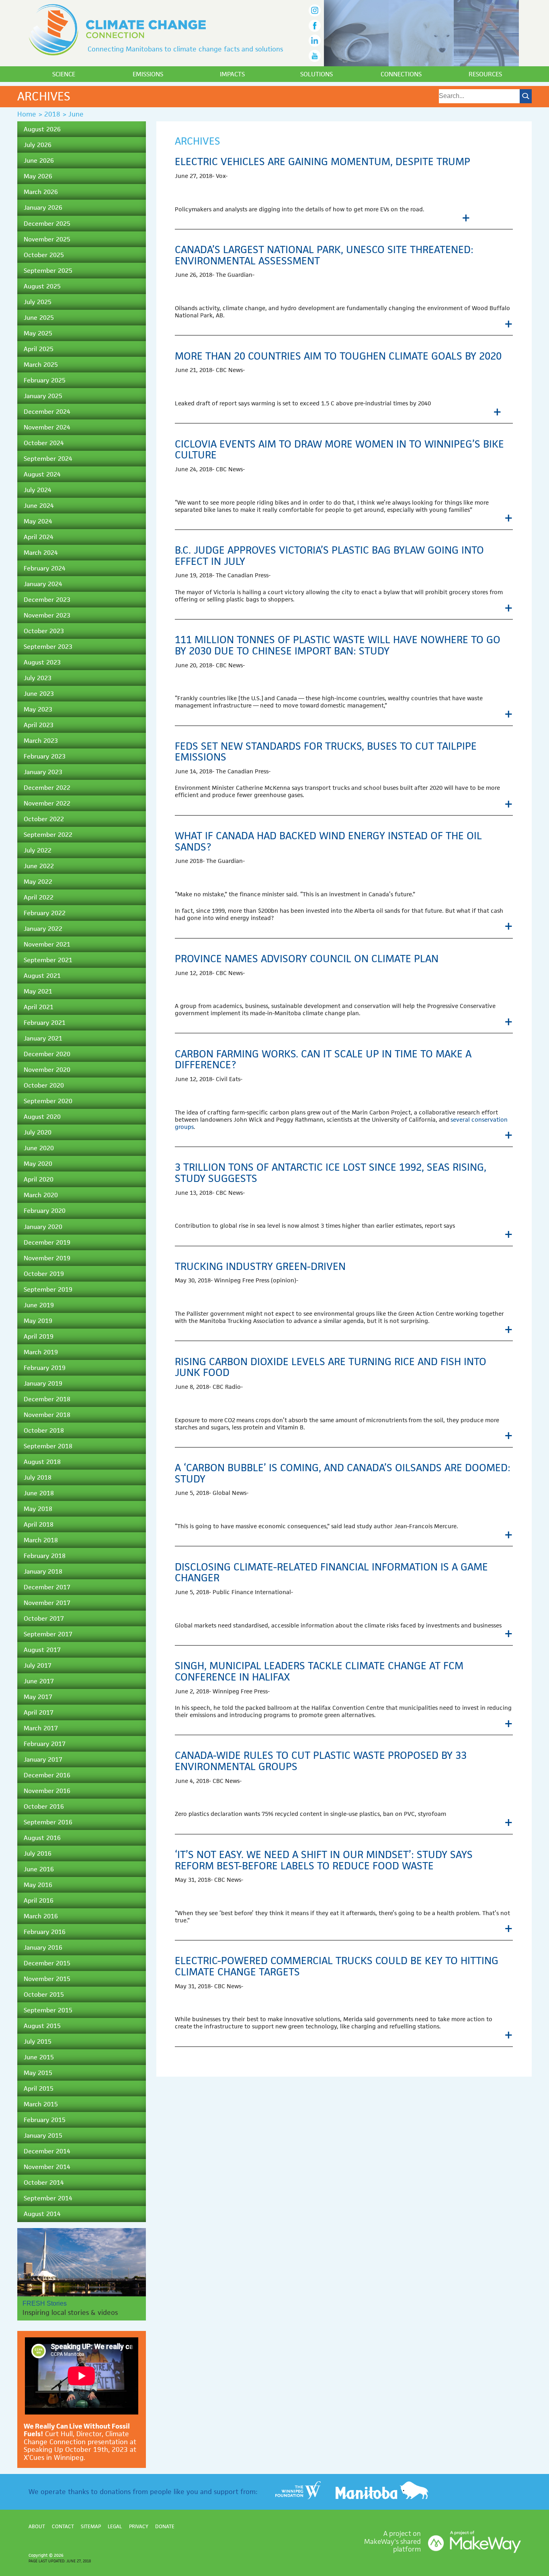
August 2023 (42, 662)
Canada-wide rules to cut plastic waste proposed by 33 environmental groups (321, 1761)
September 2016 (48, 1822)
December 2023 (47, 600)
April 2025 (39, 349)
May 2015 (38, 2073)
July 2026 (38, 145)
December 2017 (47, 1587)
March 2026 (41, 192)
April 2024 (39, 537)
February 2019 (45, 1368)
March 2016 (41, 1916)
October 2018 (44, 1430)
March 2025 (41, 365)
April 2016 (39, 1900)
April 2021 (39, 1007)
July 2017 (38, 1665)
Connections (401, 74)
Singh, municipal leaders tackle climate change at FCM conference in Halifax (319, 1671)
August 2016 (42, 1838)
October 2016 (44, 1806)
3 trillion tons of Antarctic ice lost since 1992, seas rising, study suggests (331, 1173)
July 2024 (38, 490)
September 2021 (48, 960)
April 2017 (39, 1712)
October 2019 (44, 1274)
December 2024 (47, 412)
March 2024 (41, 553)
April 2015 (39, 2088)
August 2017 (42, 1650)
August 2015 (42, 2026)
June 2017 (39, 1681)
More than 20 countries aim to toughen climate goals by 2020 (338, 356)
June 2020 (39, 1148)
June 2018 (39, 1493)
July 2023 (38, 678)
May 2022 (38, 882)
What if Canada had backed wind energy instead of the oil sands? (328, 841)
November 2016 (47, 1791)
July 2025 (38, 302)
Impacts (232, 74)
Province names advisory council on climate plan (307, 959)
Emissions (148, 74)
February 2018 (45, 1556)
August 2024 (42, 474)
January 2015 (43, 2135)
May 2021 (38, 991)
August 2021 (42, 976)
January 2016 (43, 1947)
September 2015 (48, 2010)
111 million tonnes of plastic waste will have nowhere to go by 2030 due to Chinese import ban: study (338, 645)
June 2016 (39, 1869)
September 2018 (48, 1446)
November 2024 (47, 427)
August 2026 (42, 129)
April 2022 (39, 897)
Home (27, 114)
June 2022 (39, 866)
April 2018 (39, 1524)
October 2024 (44, 443)
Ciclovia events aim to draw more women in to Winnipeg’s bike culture (339, 450)
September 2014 (48, 2198)
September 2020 (48, 1101)
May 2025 (38, 333)
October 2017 (44, 1618)
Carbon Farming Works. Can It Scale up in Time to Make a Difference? (323, 1059)
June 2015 (39, 2057)
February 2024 (45, 568)
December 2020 (47, 1054)
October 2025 (44, 255)
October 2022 (44, 819)
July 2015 (38, 2041)
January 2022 (43, 929)
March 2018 (41, 1540)
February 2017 (45, 1744)
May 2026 (38, 176)
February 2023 (45, 756)
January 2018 (43, 1571)
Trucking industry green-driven (260, 1266)
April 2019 (39, 1336)
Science (64, 74)
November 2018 (47, 1415)
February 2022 (45, 913)
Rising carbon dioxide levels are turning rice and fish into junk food (331, 1367)
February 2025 (45, 380)
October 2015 (44, 1994)
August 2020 (42, 1117)
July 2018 (38, 1477)
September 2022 (48, 835)
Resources (485, 74)
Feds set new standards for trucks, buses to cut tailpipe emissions (326, 752)
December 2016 (47, 1775)
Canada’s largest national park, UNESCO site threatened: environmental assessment (324, 255)
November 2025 (47, 239)
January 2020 (43, 1227)
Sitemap (91, 2526)
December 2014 (47, 2151)
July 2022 (38, 850)
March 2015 (41, 2104)
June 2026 (39, 160)
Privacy (139, 2526)
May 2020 (38, 1164)
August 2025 (42, 286)
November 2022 (47, 803)
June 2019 (39, 1305)
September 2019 (48, 1289)
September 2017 (48, 1634)
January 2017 (43, 1759)
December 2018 (47, 1399)
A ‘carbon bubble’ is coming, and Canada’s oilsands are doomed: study (343, 1473)
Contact (63, 2526)
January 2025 (43, 396)
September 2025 (48, 271)
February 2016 (45, 1932)
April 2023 (39, 725)
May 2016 (38, 1885)
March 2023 (41, 741)
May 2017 (38, 1697)
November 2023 (47, 615)
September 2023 (48, 647)
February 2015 (45, 2120)
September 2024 (48, 459)
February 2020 (45, 1211)
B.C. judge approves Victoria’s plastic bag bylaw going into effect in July (329, 556)
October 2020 (44, 1085)
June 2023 (39, 694)
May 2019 (38, 1321)
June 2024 (39, 506)
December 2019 (47, 1242)
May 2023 (38, 709)
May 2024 (38, 521)
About (37, 2526)
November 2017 (47, 1603)
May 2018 (38, 1509)
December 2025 (47, 224)
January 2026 (43, 208)
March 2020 (41, 1195)
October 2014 (44, 2182)
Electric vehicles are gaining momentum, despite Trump (323, 162)
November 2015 (47, 1979)
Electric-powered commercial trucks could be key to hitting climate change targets (337, 1966)
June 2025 (39, 318)
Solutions (316, 74)
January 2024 (43, 584)
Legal (115, 2526)
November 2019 (47, 1258)
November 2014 (47, 2167)
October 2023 (44, 631)
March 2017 (41, 1728)
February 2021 (45, 1023)
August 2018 (42, 1462)
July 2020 (38, 1132)
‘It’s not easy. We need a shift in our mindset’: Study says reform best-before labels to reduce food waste (324, 1860)
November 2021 (47, 944)
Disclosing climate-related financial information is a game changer (331, 1572)
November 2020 (47, 1070)
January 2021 (43, 1038)
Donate (165, 2526)
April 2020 (39, 1179)
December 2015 (47, 1963)
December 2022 (47, 788)
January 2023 (43, 772)
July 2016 (38, 1853)
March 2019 (41, 1352)
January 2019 (43, 1383)
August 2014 (42, 2214)
